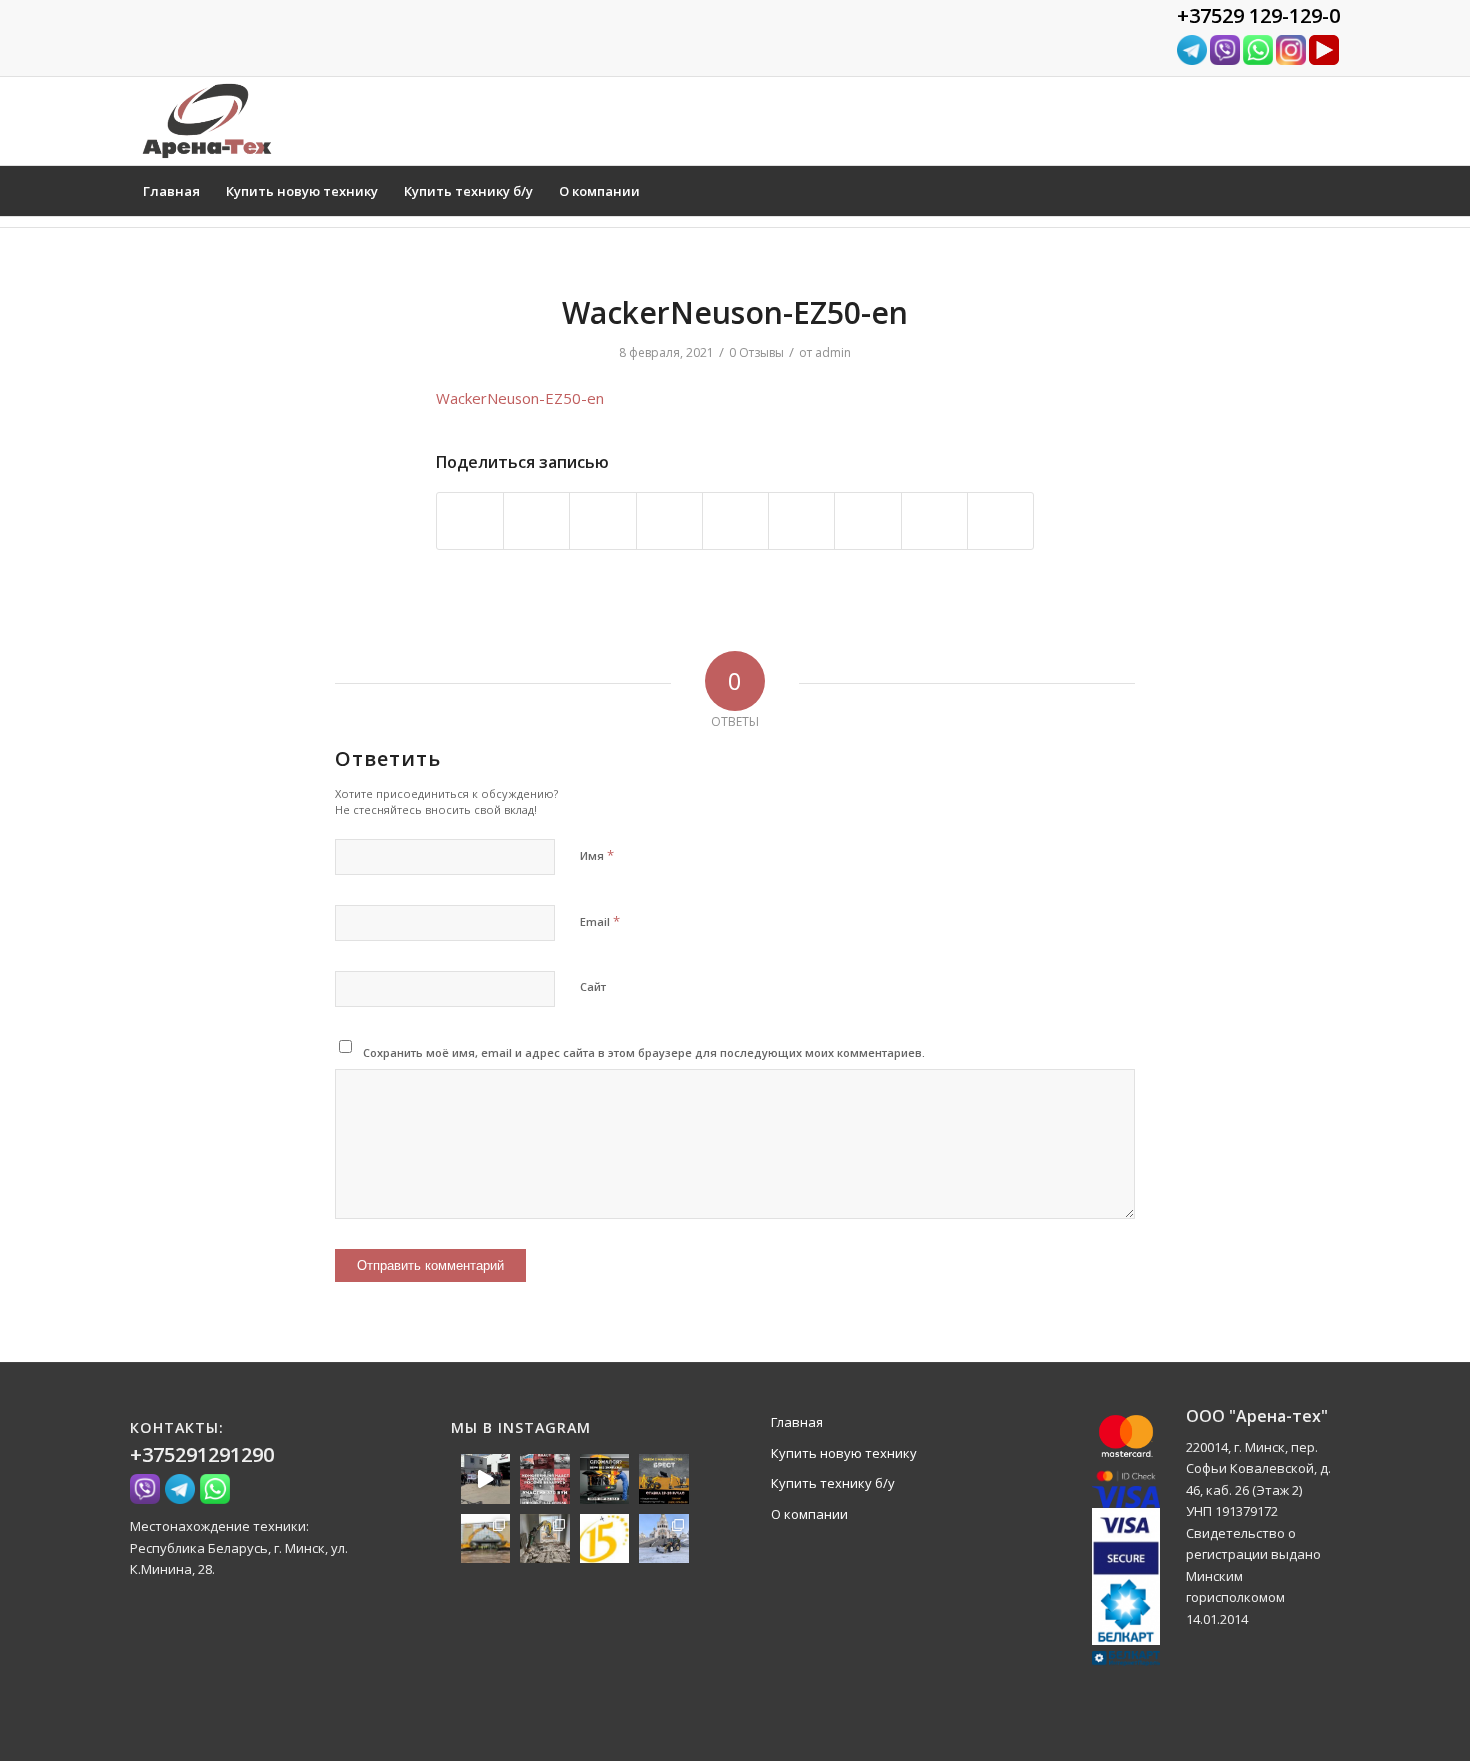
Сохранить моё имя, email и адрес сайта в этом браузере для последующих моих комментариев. (644, 1052)
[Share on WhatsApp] (602, 521)
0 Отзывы (756, 352)
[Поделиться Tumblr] (801, 521)
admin (833, 352)
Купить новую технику (844, 1453)
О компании (809, 1514)
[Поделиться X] (536, 521)
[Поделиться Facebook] (470, 521)
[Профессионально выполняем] (545, 1539)
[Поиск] (1327, 191)
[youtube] (1324, 60)
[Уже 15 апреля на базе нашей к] (545, 1479)
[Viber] (1225, 60)
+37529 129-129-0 (1258, 15)
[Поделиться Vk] (867, 521)
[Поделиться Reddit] (934, 521)
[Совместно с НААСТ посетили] (486, 1539)
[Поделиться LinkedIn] (735, 521)
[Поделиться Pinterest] (669, 521)
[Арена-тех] (207, 121)
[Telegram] (1192, 60)
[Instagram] (1291, 60)
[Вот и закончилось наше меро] (486, 1479)
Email (600, 921)
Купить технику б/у (833, 1483)
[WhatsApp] (1258, 60)
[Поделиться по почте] (1000, 521)
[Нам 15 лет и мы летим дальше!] (605, 1539)
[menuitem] (171, 191)
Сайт (593, 986)
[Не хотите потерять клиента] (605, 1479)
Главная (797, 1422)
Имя (597, 855)
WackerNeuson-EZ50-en (520, 398)
